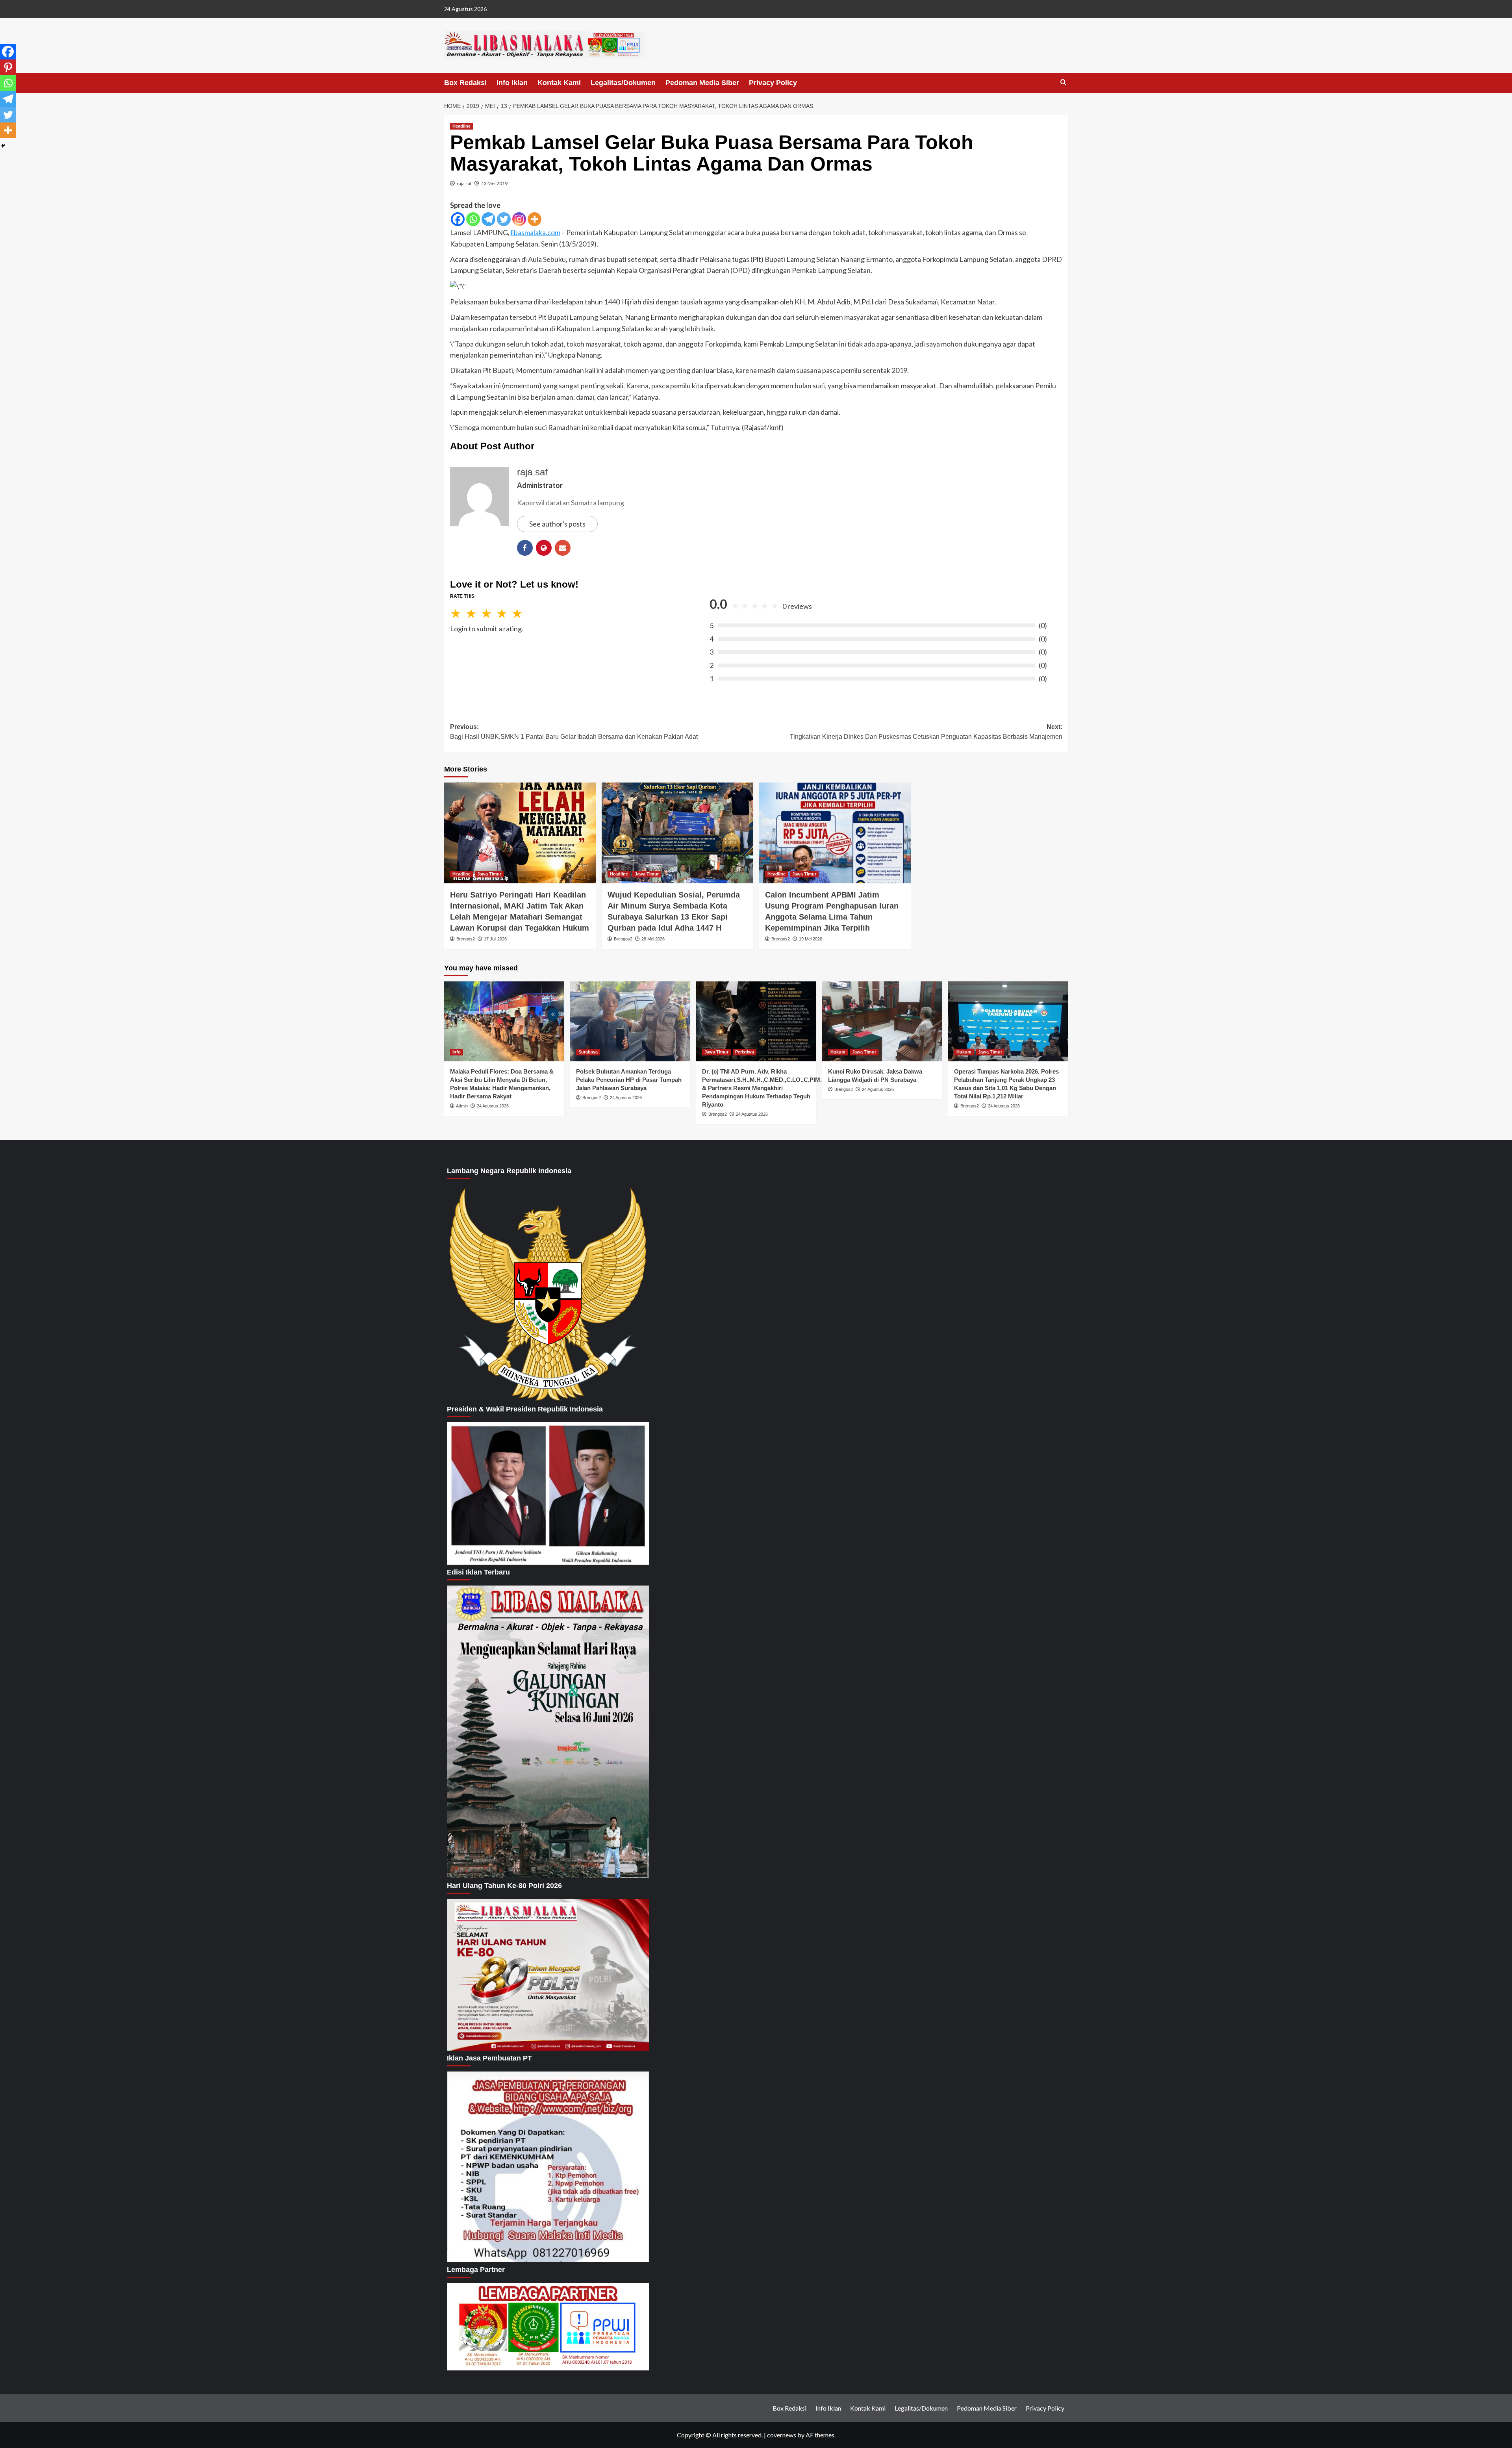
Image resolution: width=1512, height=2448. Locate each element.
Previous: (574, 732)
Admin (462, 1106)
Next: (926, 732)
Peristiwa (745, 1052)
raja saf (464, 183)
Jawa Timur (489, 874)
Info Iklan (512, 83)
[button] (1063, 83)
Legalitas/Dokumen (623, 83)
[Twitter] (504, 219)
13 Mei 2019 (494, 183)
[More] (535, 219)
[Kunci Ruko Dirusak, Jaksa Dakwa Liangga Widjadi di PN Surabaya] (882, 1021)
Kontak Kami (559, 83)
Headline (461, 126)
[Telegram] (488, 219)
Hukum (838, 1052)
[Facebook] (458, 219)
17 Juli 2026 (495, 939)
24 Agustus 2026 (493, 1106)
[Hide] (3, 146)
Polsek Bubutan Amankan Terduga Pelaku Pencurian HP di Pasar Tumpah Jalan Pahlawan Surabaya (629, 1080)
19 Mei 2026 (811, 939)
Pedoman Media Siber (702, 83)
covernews (782, 2435)
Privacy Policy (773, 83)
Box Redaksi (465, 83)
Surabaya (588, 1052)
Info (457, 1052)
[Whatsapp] (473, 219)
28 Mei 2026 (653, 939)
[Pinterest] (8, 67)
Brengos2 (466, 939)
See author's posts (557, 524)
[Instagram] (519, 219)
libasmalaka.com (535, 232)
